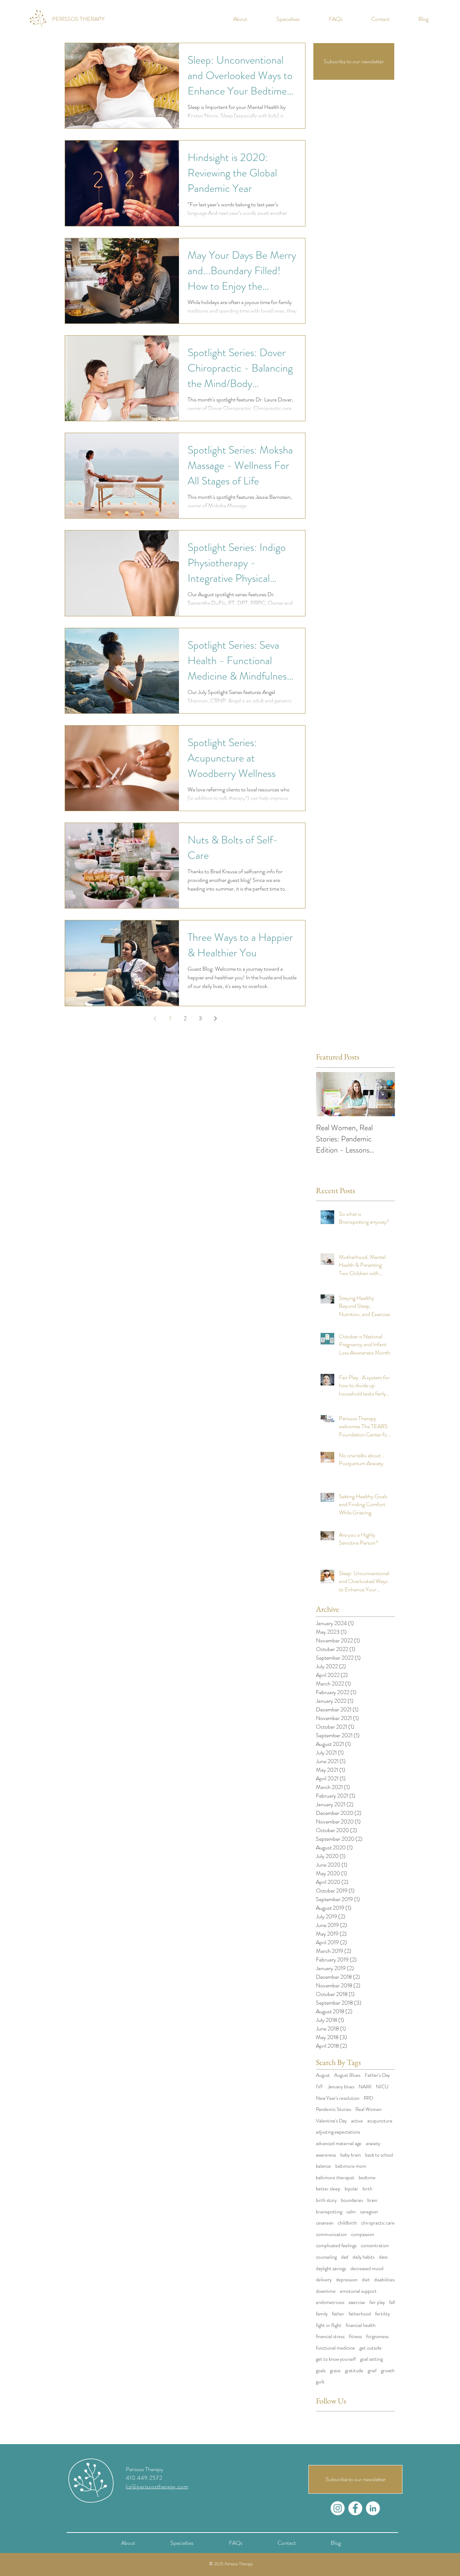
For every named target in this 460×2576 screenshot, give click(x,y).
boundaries (352, 2200)
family (322, 2314)
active (357, 2121)
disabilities (384, 2280)
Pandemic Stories (333, 2109)
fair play (377, 2302)
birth (367, 2189)
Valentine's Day (331, 2121)
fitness (355, 2336)
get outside (371, 2348)
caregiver (369, 2212)
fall (392, 2302)
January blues (341, 2087)
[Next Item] (383, 1094)
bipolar (351, 2189)
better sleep (328, 2189)
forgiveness (377, 2336)
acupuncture (380, 2121)
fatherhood (360, 2314)
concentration (375, 2246)
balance (323, 2166)
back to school (379, 2155)
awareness (326, 2155)
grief (372, 2371)
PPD (368, 2098)
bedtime (367, 2178)
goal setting (371, 2359)
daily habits (364, 2257)
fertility (383, 2314)
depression (347, 2280)
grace (335, 2371)
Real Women (369, 2109)
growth (388, 2371)
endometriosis (330, 2302)
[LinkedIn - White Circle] (373, 2508)
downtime (326, 2291)
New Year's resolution (338, 2098)
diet (366, 2280)
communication (331, 2234)
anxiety (373, 2143)
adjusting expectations (338, 2132)
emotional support (358, 2291)
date (383, 2257)
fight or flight (329, 2325)
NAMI (365, 2087)
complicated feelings (336, 2246)
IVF (320, 2087)
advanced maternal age (339, 2143)
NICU (382, 2087)
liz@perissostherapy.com (157, 2486)
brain (372, 2200)
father (338, 2314)
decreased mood (367, 2269)
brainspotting (329, 2212)
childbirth (347, 2223)
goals (321, 2371)
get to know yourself (336, 2359)
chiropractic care (378, 2223)
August (323, 2075)
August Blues (347, 2075)
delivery (324, 2280)
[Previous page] (155, 1018)
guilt (320, 2382)
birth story (326, 2200)
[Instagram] (338, 2508)
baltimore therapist (335, 2178)
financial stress (330, 2336)
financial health (361, 2325)
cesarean (325, 2223)
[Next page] (215, 1018)
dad (345, 2257)
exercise (357, 2302)
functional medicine (335, 2348)
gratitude (354, 2371)
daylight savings (331, 2269)
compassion (363, 2234)
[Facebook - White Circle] (355, 2508)
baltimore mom (351, 2166)
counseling (326, 2257)
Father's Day (377, 2075)
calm (351, 2212)
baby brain (351, 2155)
